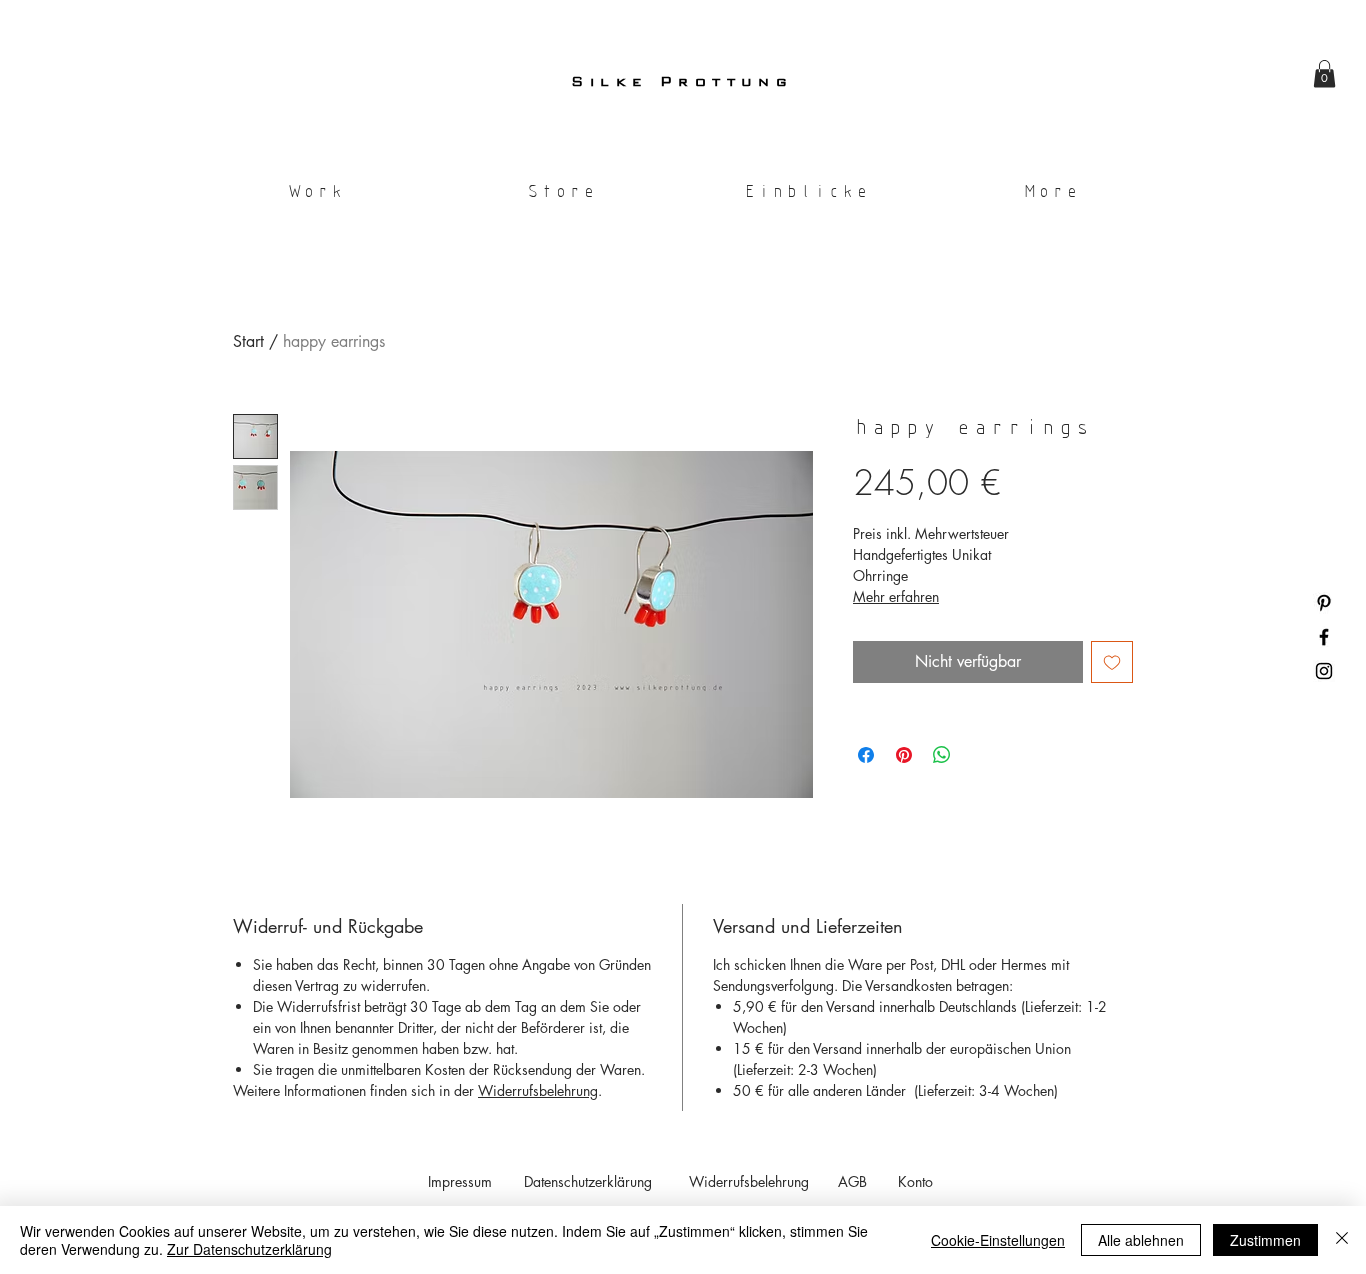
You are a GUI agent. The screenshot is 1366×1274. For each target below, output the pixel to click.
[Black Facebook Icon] (1324, 637)
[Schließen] (1342, 1240)
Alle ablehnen (1141, 1240)
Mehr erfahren (896, 596)
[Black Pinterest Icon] (1324, 603)
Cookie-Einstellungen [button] (998, 1240)
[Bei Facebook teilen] (866, 755)
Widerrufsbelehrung (538, 1090)
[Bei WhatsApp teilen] (942, 755)
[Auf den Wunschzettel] (1112, 662)
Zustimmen (1265, 1240)
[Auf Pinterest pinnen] (904, 755)
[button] (1324, 73)
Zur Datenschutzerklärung (249, 1249)
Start (248, 341)
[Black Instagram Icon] (1324, 671)
